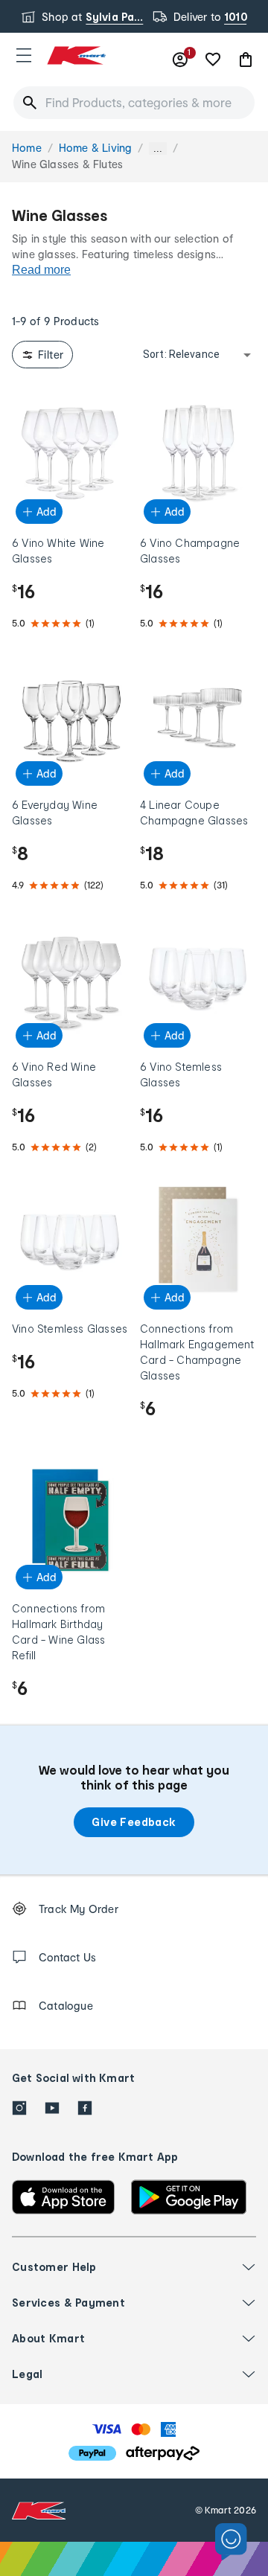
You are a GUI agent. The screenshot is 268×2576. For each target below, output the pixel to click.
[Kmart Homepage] (76, 55)
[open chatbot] (231, 2542)
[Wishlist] (213, 60)
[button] (24, 55)
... (158, 148)
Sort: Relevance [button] (181, 354)
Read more (41, 270)
